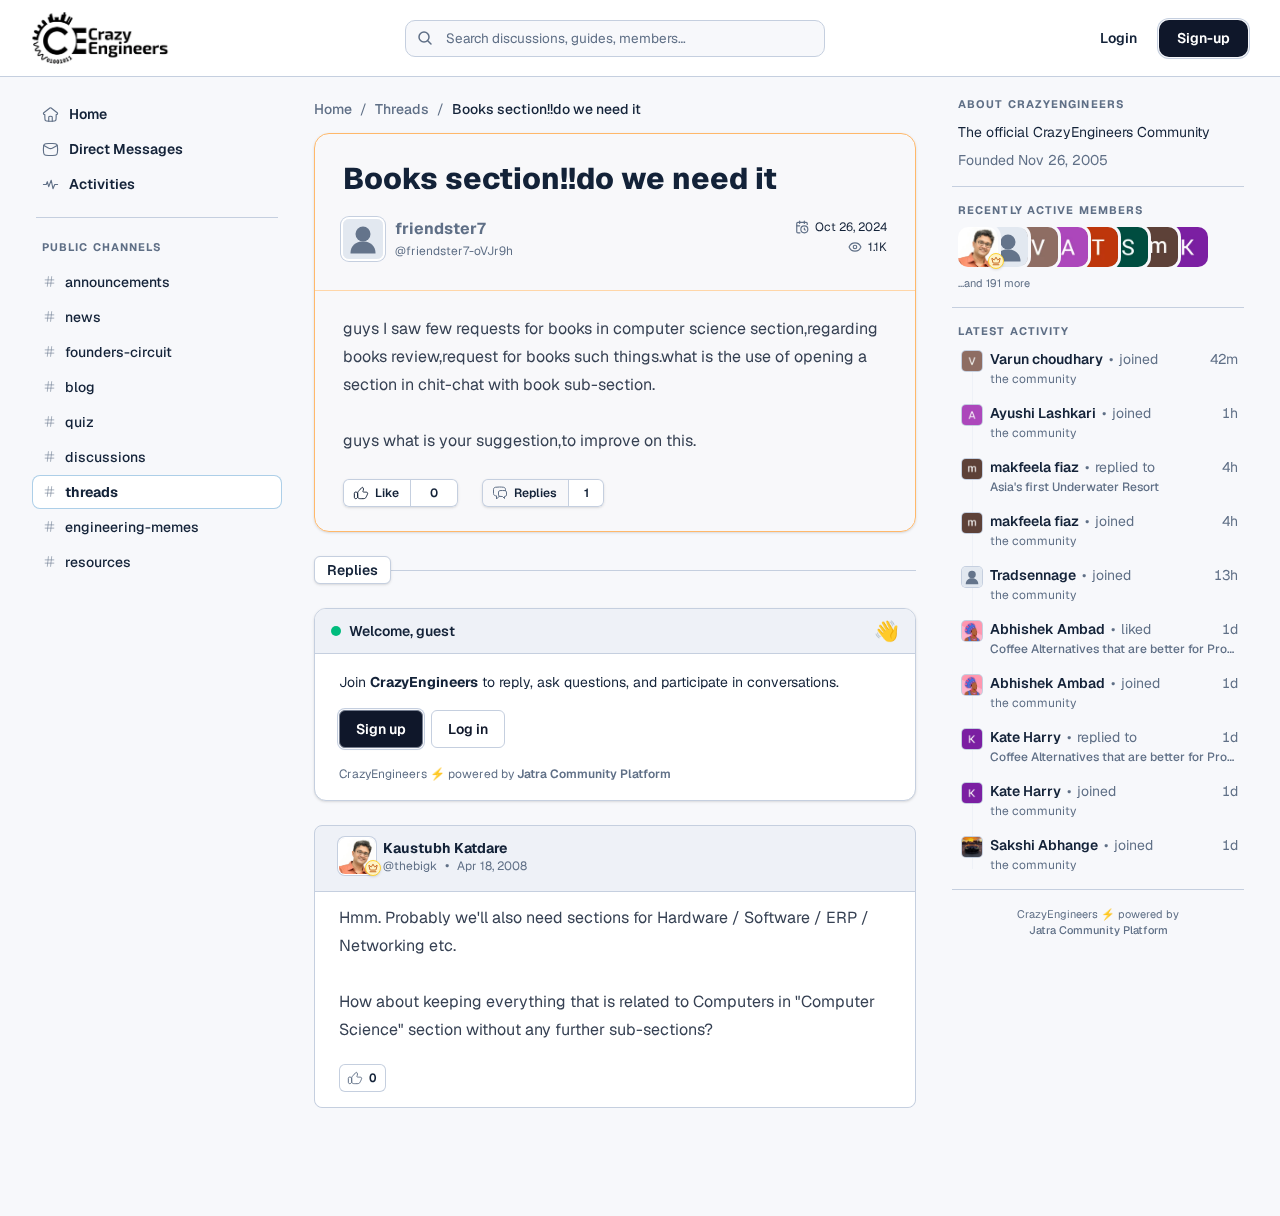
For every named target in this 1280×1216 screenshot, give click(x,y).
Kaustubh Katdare (445, 848)
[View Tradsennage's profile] (1008, 247)
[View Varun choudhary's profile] (1038, 247)
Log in (468, 729)
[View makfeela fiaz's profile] (1158, 247)
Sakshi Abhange (1044, 845)
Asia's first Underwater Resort (1074, 487)
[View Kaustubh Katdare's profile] (978, 247)
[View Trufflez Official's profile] (1098, 247)
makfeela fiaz (1034, 467)
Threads (402, 109)
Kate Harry (1025, 737)
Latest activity (1014, 331)
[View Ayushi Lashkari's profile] (1068, 247)
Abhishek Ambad (1047, 629)
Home (333, 109)
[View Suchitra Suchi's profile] (1128, 247)
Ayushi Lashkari (1043, 413)
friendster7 (440, 229)
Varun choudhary (1046, 359)
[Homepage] (101, 38)
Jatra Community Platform (594, 774)
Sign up (381, 729)
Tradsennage (1033, 575)
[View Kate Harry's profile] (1188, 247)
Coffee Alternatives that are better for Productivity (1114, 649)
